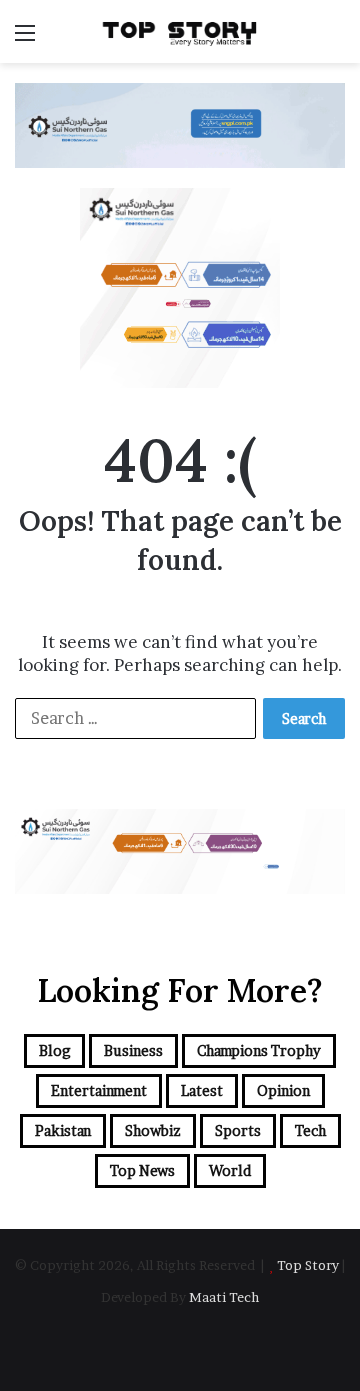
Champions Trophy (259, 1050)
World (230, 1170)
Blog (54, 1050)
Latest (202, 1090)
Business (133, 1050)
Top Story (308, 1265)
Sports (238, 1130)
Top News (142, 1170)
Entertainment (99, 1090)
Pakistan (63, 1130)
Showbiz (153, 1130)
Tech (310, 1130)
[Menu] (25, 39)
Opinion (283, 1090)
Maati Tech (224, 1297)
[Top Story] (180, 31)
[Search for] (335, 39)
